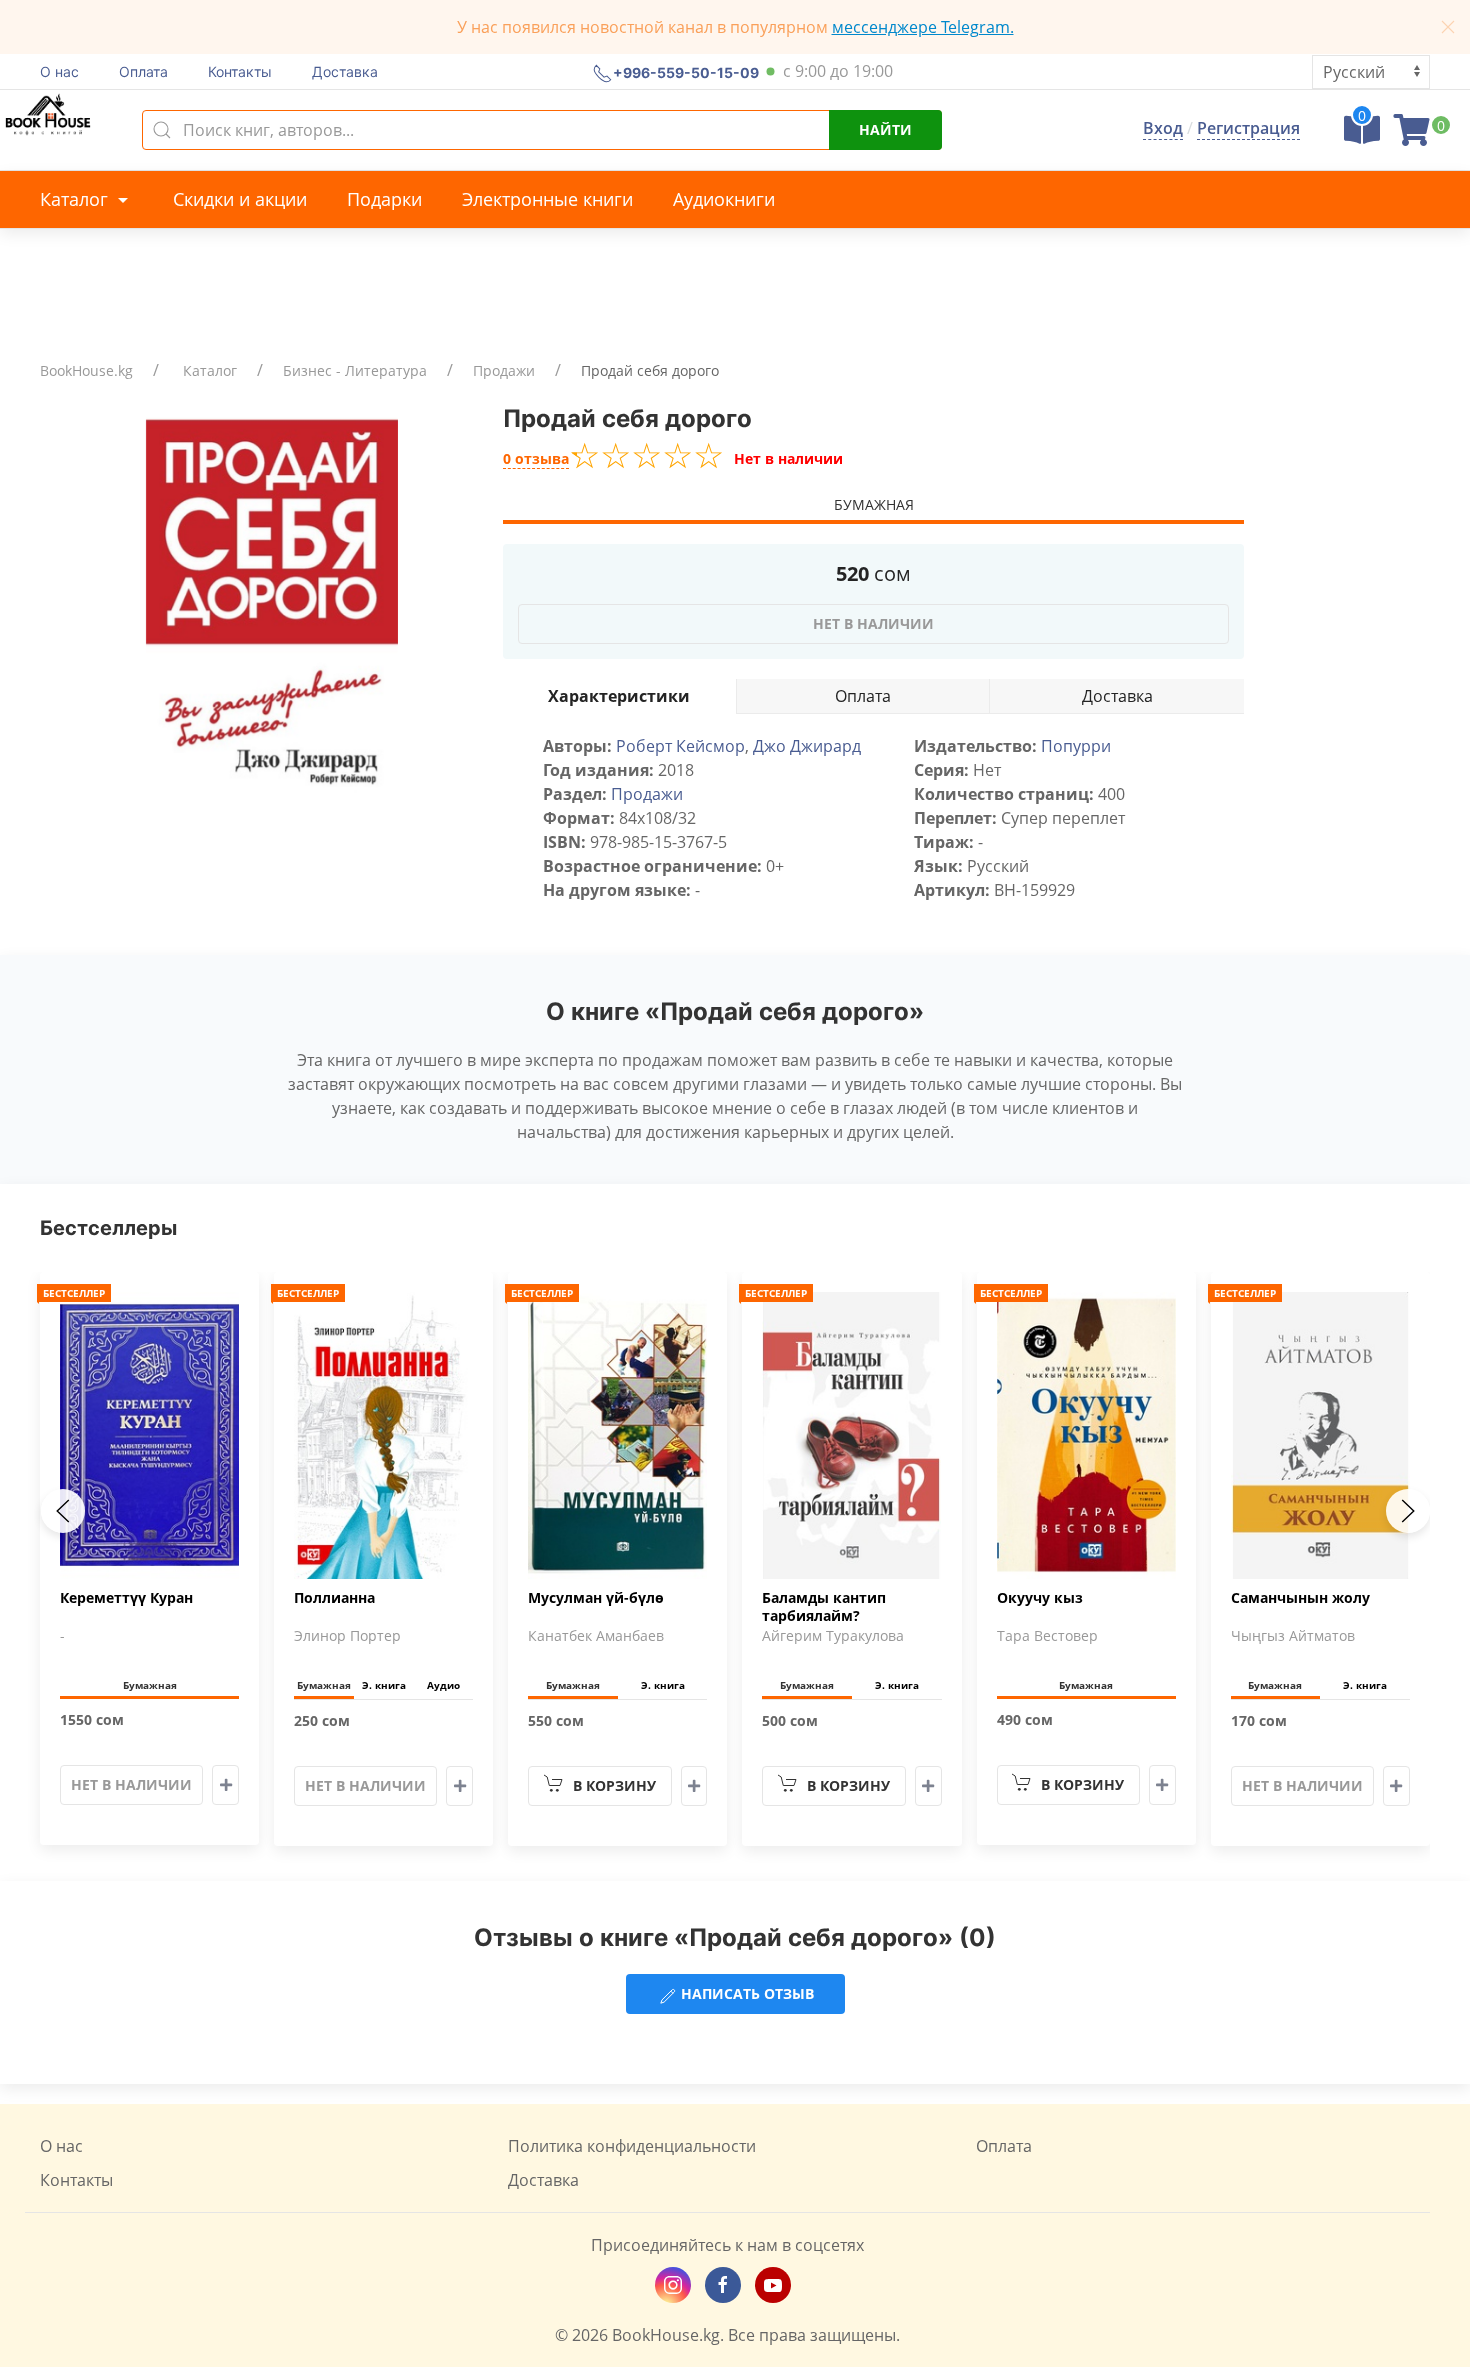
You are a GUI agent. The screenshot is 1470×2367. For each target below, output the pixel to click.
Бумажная (874, 504)
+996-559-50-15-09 (686, 71)
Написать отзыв (745, 1993)
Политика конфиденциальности (632, 2146)
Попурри (1076, 746)
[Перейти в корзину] (1412, 136)
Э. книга (384, 1685)
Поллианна (334, 1598)
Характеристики (619, 696)
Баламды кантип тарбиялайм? (824, 1607)
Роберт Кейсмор (680, 746)
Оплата (143, 71)
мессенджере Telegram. (923, 27)
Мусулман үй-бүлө (596, 1598)
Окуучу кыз (1040, 1598)
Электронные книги (547, 199)
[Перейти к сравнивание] (1362, 136)
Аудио (443, 1685)
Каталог (76, 199)
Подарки (384, 199)
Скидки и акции (240, 199)
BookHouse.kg (86, 370)
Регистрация (1248, 128)
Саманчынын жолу (1300, 1598)
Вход (1163, 128)
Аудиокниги (724, 199)
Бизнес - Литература (355, 370)
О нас (59, 71)
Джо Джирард (807, 746)
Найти (885, 129)
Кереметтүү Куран (126, 1598)
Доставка (345, 71)
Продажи (504, 370)
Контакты (240, 71)
